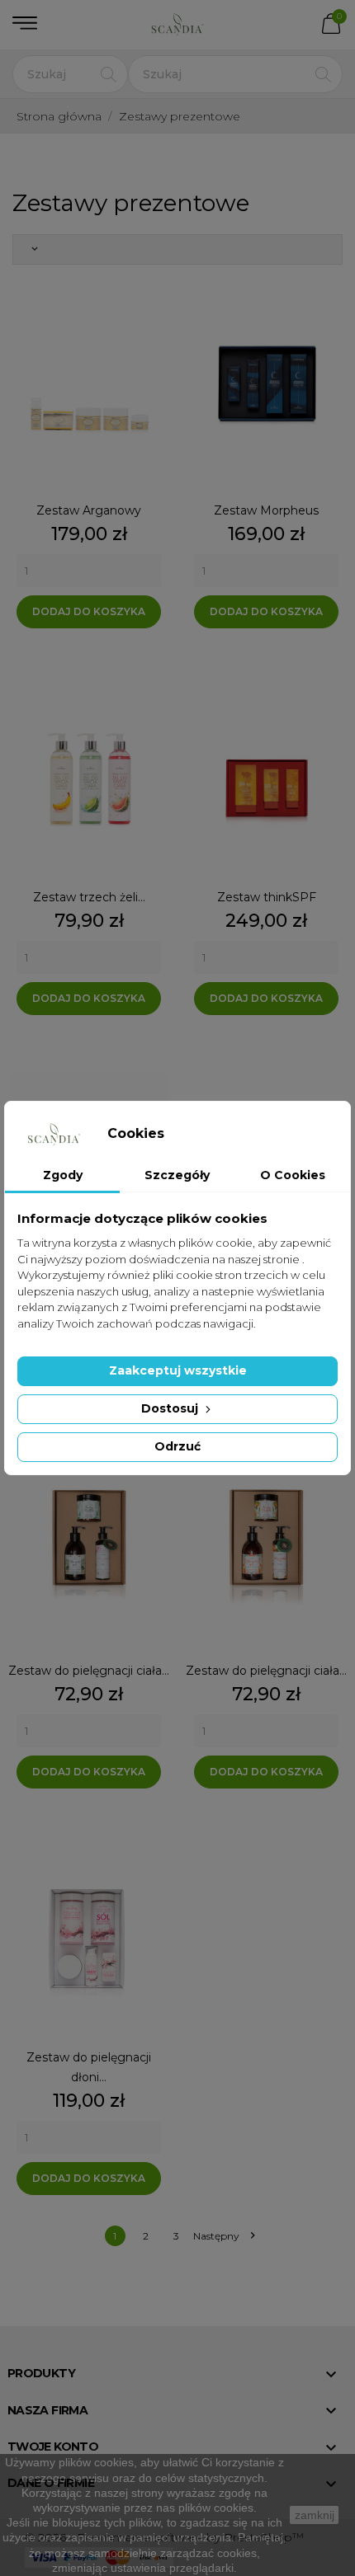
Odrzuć (177, 1446)
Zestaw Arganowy (89, 510)
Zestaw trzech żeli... (89, 897)
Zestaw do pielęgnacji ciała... (89, 1671)
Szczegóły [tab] (177, 1175)
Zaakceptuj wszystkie (178, 1370)
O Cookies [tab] (293, 1175)
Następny (224, 2236)
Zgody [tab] (63, 1175)
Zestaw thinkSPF (267, 897)
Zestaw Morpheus (266, 510)
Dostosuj (171, 1408)
